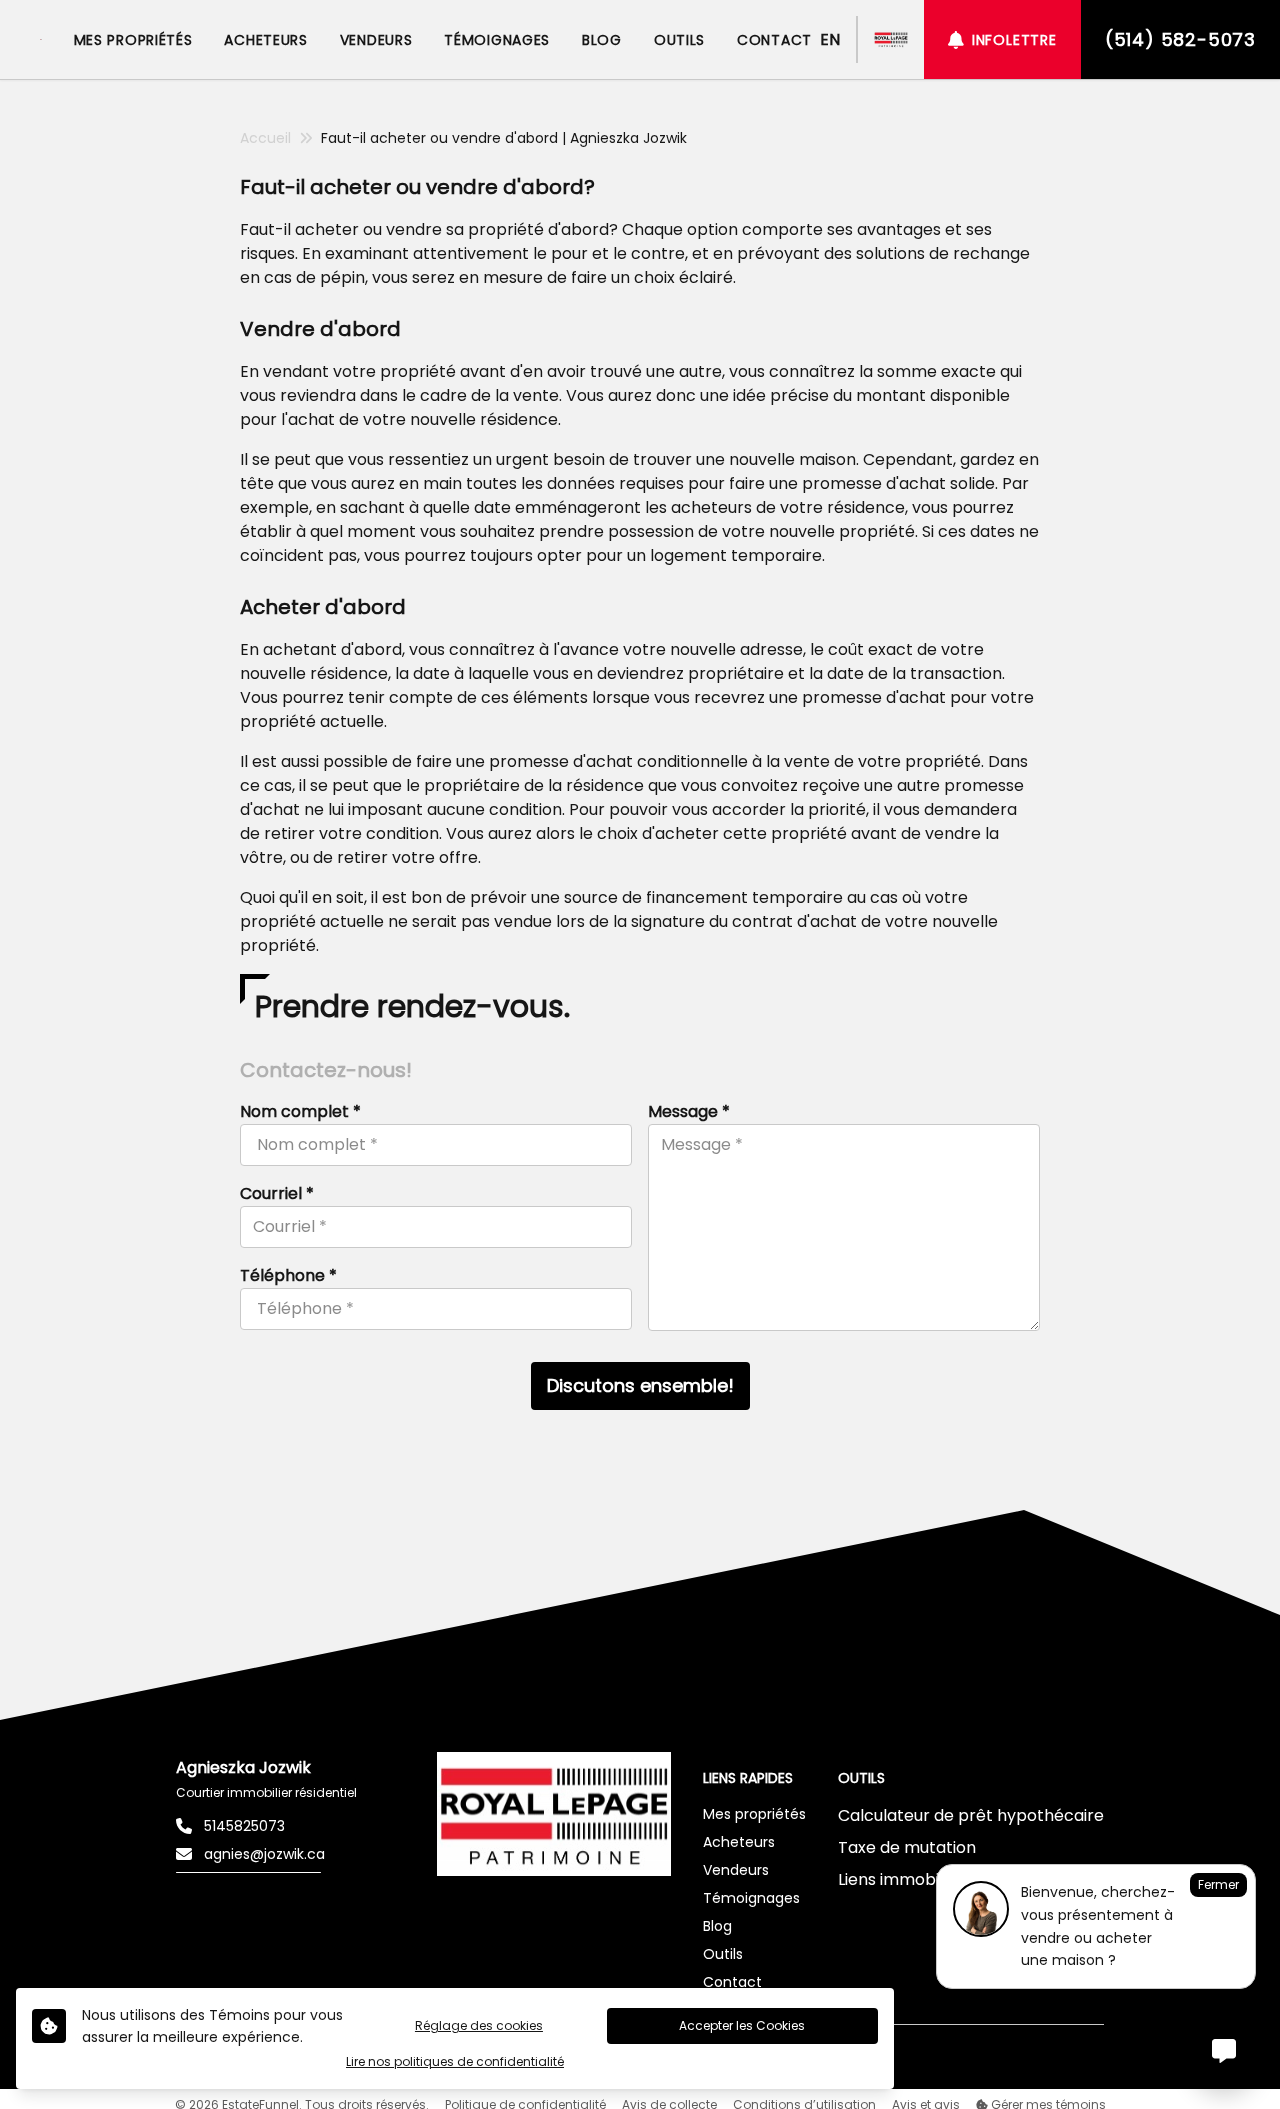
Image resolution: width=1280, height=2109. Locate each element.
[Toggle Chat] (1224, 2053)
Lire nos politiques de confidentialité (455, 2062)
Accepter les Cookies (742, 2025)
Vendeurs (736, 1870)
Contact (732, 1982)
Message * (689, 1111)
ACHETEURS (265, 40)
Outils (723, 1954)
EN (830, 39)
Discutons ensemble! (640, 1385)
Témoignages (751, 1898)
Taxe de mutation (907, 1847)
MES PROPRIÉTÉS (133, 40)
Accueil (265, 138)
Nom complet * (300, 1111)
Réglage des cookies (479, 2025)
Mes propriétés (754, 1814)
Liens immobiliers (904, 1879)
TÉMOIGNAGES (497, 40)
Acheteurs (739, 1842)
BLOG (602, 40)
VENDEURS (376, 40)
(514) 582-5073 (1180, 39)
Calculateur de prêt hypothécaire (971, 1815)
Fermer (1218, 1884)
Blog (717, 1926)
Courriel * (277, 1193)
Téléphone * (288, 1275)
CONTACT (774, 40)
